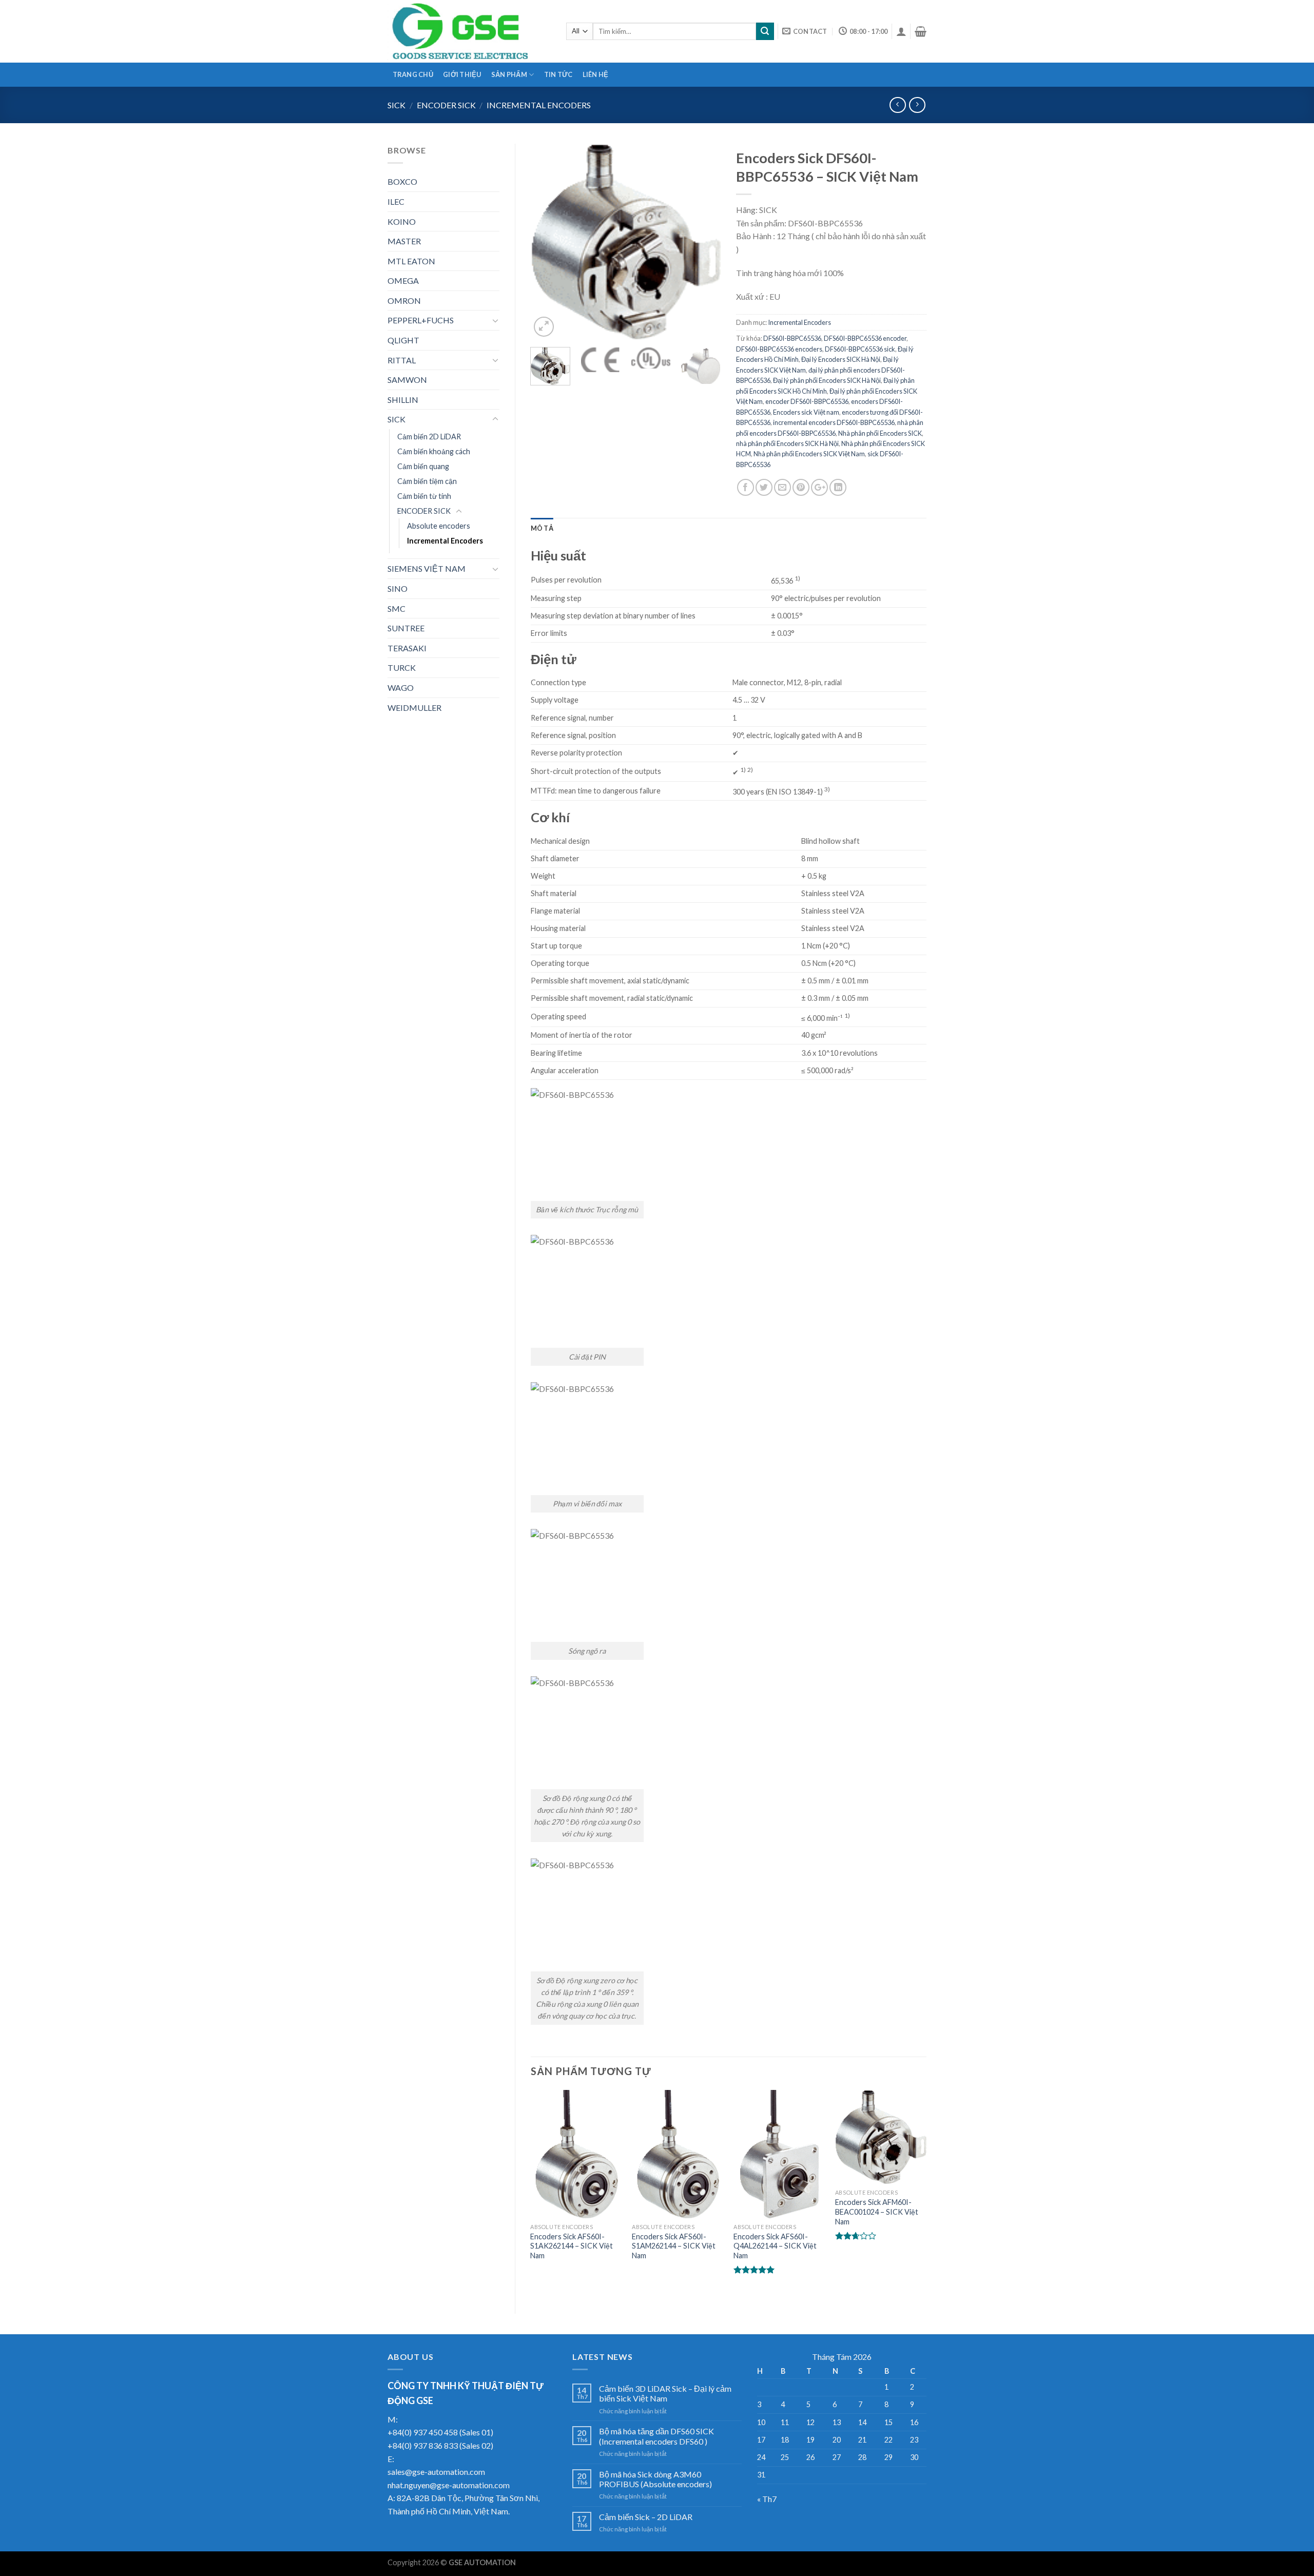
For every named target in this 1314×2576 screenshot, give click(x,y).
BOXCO (402, 181)
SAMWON (407, 380)
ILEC (396, 201)
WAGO (401, 687)
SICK (397, 105)
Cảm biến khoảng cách (434, 451)
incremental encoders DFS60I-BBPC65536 (834, 422)
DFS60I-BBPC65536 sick (860, 349)
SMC (397, 608)
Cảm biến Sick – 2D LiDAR (646, 2517)
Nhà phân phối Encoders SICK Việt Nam (809, 454)
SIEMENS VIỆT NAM (427, 568)
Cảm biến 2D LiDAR (429, 437)
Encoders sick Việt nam (806, 412)
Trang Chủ (413, 74)
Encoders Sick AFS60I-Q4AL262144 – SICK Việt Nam (775, 2246)
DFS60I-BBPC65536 (792, 338)
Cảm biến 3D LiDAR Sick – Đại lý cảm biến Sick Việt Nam (665, 2393)
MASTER (404, 241)
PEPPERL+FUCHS (421, 320)
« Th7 (767, 2499)
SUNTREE (406, 628)
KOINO (402, 221)
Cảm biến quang (423, 466)
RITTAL (402, 360)
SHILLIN (403, 400)
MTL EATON (411, 261)
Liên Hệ (596, 74)
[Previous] (547, 241)
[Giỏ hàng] (921, 31)
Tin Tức (558, 74)
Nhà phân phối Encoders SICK (880, 433)
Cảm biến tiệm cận (427, 481)
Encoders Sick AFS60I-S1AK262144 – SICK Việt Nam (572, 2246)
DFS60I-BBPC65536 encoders (779, 349)
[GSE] (469, 31)
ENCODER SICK (446, 105)
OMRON (404, 301)
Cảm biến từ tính (424, 496)
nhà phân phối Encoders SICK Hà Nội (787, 443)
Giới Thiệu (462, 74)
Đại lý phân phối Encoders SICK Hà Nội (827, 380)
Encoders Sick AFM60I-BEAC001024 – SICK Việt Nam (877, 2212)
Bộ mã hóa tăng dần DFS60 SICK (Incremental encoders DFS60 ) (656, 2436)
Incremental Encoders (539, 105)
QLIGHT (403, 340)
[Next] (704, 241)
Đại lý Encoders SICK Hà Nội (841, 359)
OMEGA (403, 280)
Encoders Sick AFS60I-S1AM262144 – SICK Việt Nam (674, 2246)
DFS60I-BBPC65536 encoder (865, 338)
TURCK (402, 667)
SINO (398, 588)
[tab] (542, 528)
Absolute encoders (439, 526)
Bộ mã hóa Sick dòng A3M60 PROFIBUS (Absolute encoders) (655, 2479)
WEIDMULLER (414, 708)
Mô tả (542, 528)
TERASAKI (407, 648)
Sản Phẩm (509, 74)
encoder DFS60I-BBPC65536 (807, 401)
